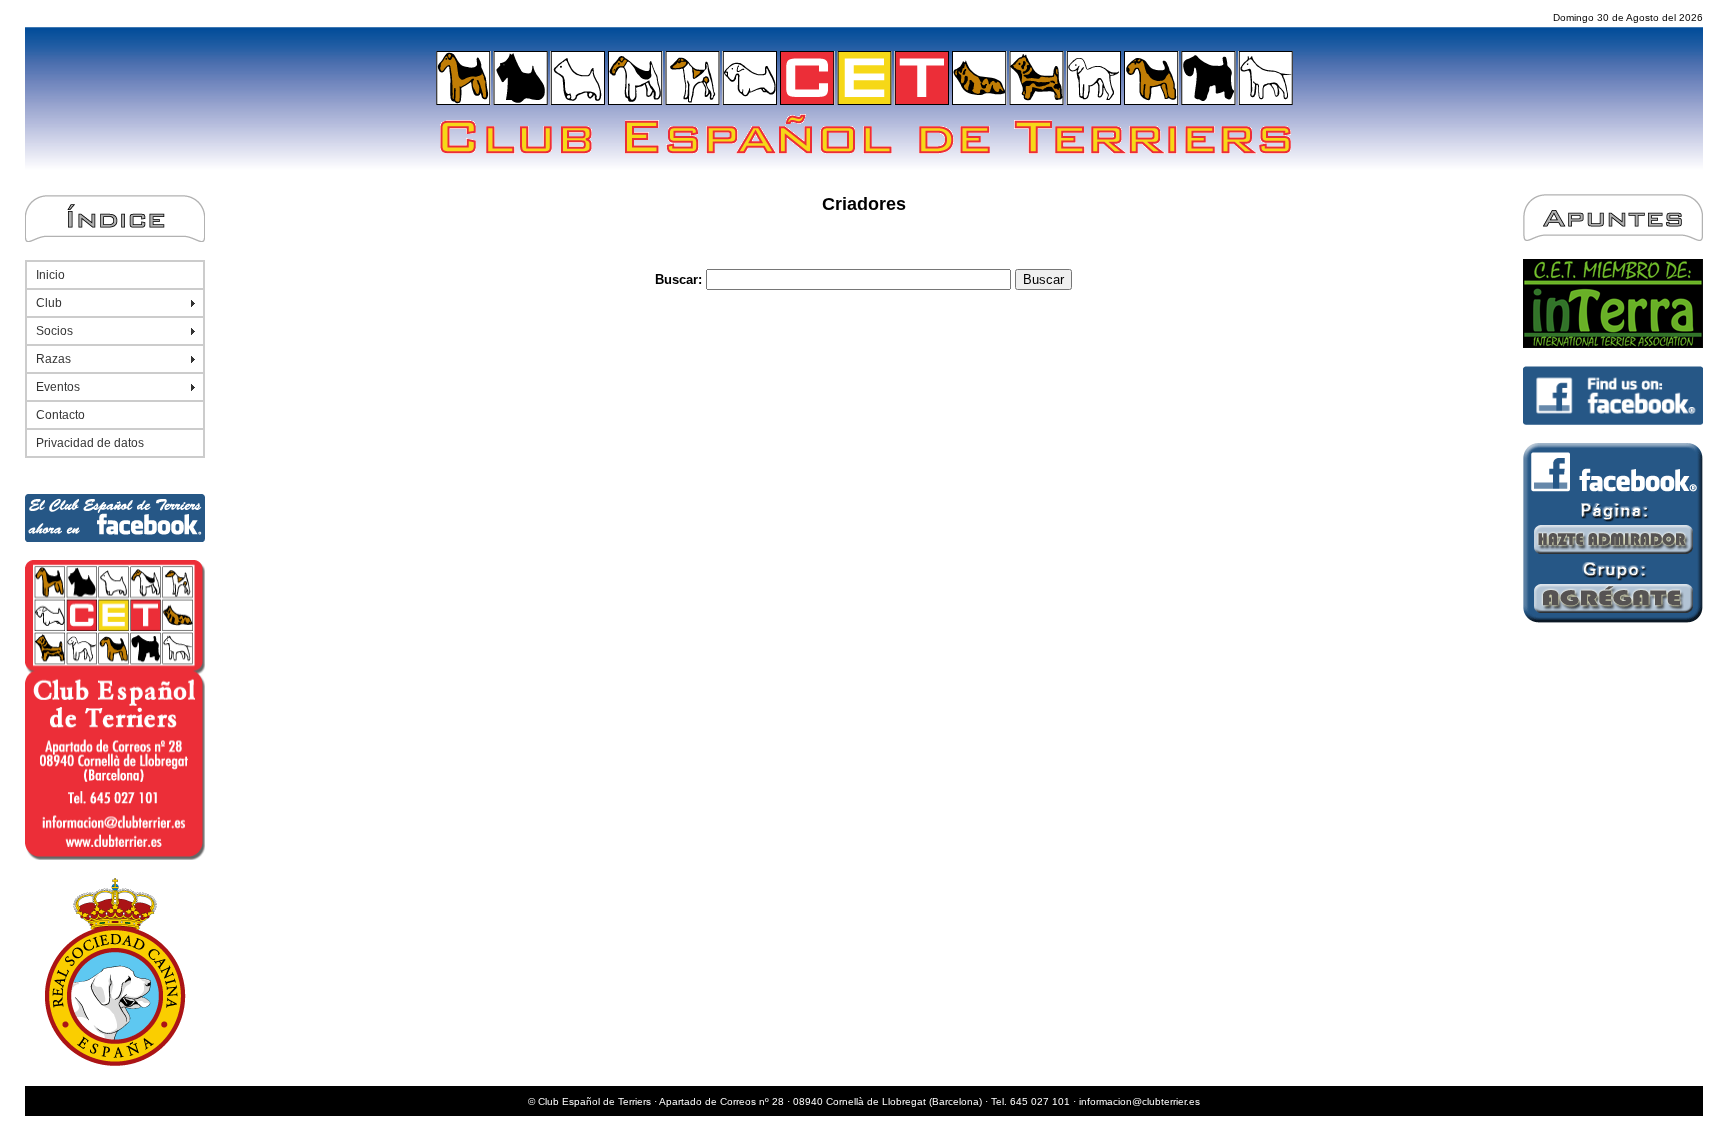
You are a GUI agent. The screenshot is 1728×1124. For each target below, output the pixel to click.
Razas (53, 359)
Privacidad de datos (90, 443)
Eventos (58, 387)
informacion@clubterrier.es (1139, 1101)
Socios (54, 331)
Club (49, 303)
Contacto (60, 415)
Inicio (50, 275)
